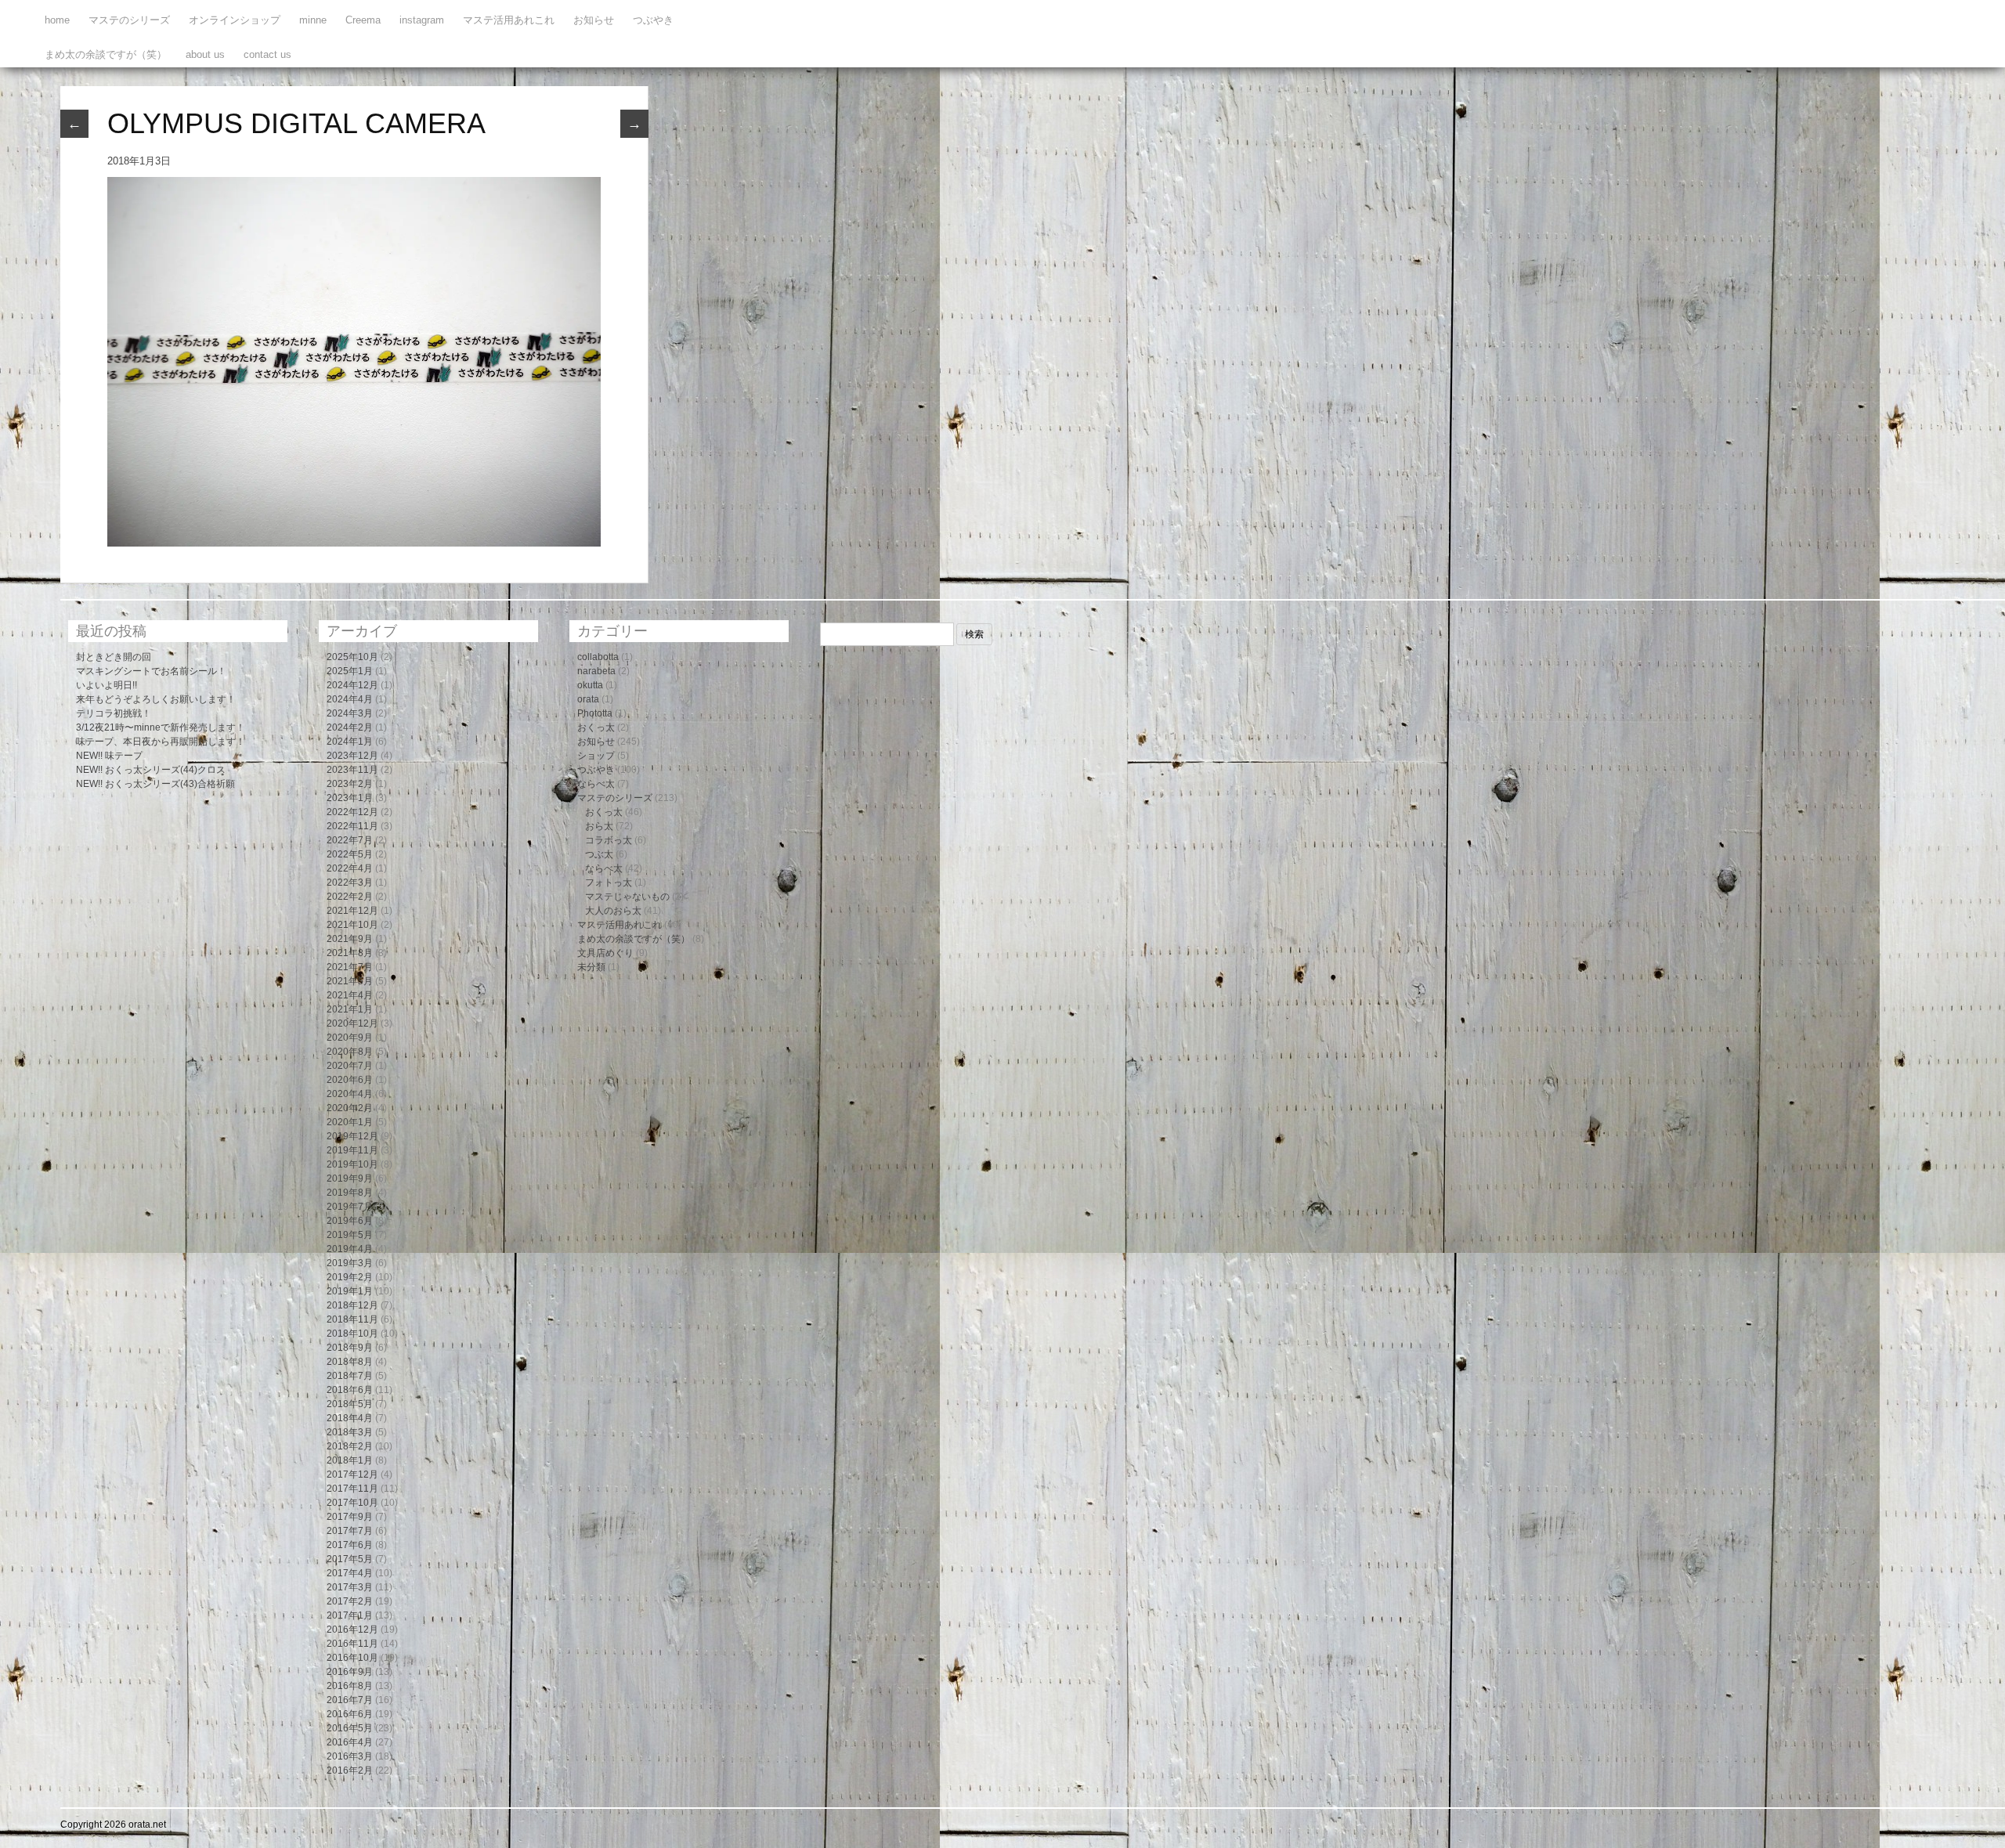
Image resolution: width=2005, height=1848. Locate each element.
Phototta (595, 713)
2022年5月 (350, 854)
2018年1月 (350, 1460)
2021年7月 (350, 967)
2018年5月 (350, 1404)
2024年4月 (350, 699)
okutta (590, 685)
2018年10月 (352, 1334)
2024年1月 (350, 742)
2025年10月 (352, 657)
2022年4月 (350, 868)
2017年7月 (350, 1531)
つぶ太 (599, 854)
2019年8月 (350, 1193)
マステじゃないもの (627, 897)
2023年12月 (352, 756)
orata (588, 699)
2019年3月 (350, 1263)
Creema (363, 20)
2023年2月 (350, 784)
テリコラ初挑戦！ (114, 713)
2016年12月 (352, 1630)
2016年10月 (352, 1658)
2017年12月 (352, 1474)
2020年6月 (350, 1080)
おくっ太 (596, 727)
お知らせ (594, 20)
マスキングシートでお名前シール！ (151, 671)
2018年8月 (350, 1362)
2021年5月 (350, 981)
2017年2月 (350, 1601)
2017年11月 (352, 1489)
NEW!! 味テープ (109, 756)
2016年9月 (350, 1672)
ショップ (596, 756)
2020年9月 (350, 1038)
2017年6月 (350, 1545)
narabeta (596, 671)
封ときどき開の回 (114, 657)
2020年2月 (350, 1108)
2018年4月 (350, 1418)
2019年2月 (350, 1277)
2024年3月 (350, 713)
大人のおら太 (613, 911)
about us (205, 54)
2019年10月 (352, 1164)
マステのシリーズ (129, 20)
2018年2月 (350, 1446)
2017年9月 (350, 1517)
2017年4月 (350, 1573)
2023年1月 (350, 798)
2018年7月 (350, 1376)
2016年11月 (352, 1644)
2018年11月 (352, 1319)
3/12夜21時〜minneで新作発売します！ (161, 727)
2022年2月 (350, 897)
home (57, 20)
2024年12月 (352, 685)
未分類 (591, 967)
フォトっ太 (609, 882)
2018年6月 (350, 1390)
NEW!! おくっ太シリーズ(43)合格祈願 (155, 784)
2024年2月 (350, 727)
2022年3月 (350, 882)
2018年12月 (352, 1305)
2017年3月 (350, 1587)
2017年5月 (350, 1559)
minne (313, 20)
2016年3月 (350, 1756)
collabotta (598, 657)
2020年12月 (352, 1023)
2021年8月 (350, 953)
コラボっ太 (609, 840)
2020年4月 (350, 1094)
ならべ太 (596, 784)
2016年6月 (350, 1714)
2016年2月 (350, 1770)
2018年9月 (350, 1348)
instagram (422, 20)
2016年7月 (350, 1700)
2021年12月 (352, 911)
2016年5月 (350, 1728)
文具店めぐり (605, 953)
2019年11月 (352, 1150)
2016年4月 (350, 1742)
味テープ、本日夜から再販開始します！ (161, 742)
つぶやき (653, 20)
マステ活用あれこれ (509, 20)
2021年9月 (350, 939)
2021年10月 (352, 925)
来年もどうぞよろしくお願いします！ (156, 699)
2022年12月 (352, 812)
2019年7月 (350, 1207)
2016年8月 (350, 1686)
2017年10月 (352, 1503)
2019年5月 (350, 1235)
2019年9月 (350, 1178)
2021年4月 (350, 995)
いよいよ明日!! (107, 685)
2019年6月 (350, 1221)
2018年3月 (350, 1432)
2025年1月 (350, 671)
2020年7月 (350, 1066)
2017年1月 (350, 1615)
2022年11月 (352, 826)
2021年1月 (350, 1009)
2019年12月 (352, 1136)
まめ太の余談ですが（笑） (106, 54)
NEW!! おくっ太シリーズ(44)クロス (151, 770)
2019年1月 (350, 1291)
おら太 (599, 826)
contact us (267, 54)
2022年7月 (350, 840)
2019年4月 (350, 1249)
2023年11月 (352, 770)
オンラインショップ (235, 20)
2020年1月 (350, 1122)
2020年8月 (350, 1052)
